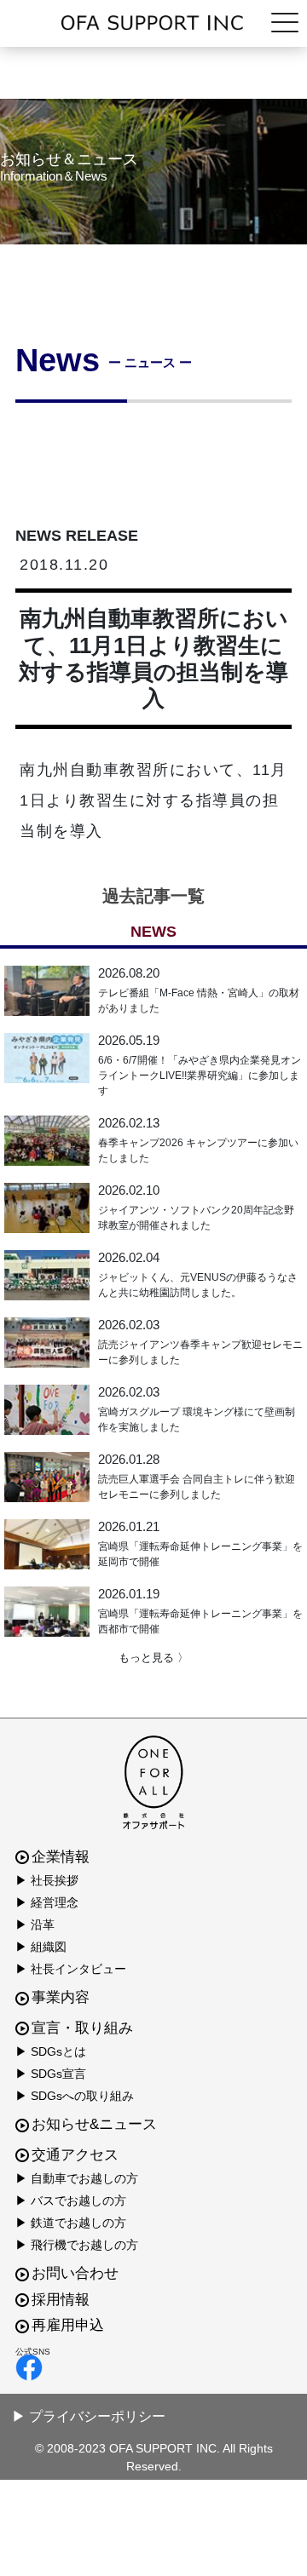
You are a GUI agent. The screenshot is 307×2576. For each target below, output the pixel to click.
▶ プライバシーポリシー (89, 2416)
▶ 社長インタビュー (71, 1969)
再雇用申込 (68, 2325)
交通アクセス (75, 2155)
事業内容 (61, 1997)
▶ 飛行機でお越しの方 (77, 2245)
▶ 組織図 (41, 1947)
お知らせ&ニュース (94, 2124)
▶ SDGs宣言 (51, 2074)
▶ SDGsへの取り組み (75, 2096)
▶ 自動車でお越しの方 (77, 2178)
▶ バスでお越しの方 (71, 2200)
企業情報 (61, 1857)
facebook (149, 2367)
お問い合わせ (75, 2273)
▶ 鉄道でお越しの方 (71, 2223)
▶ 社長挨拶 (47, 1880)
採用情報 (61, 2300)
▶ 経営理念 (47, 1902)
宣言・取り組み (82, 2028)
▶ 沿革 (35, 1925)
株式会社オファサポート (153, 23)
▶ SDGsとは (51, 2051)
